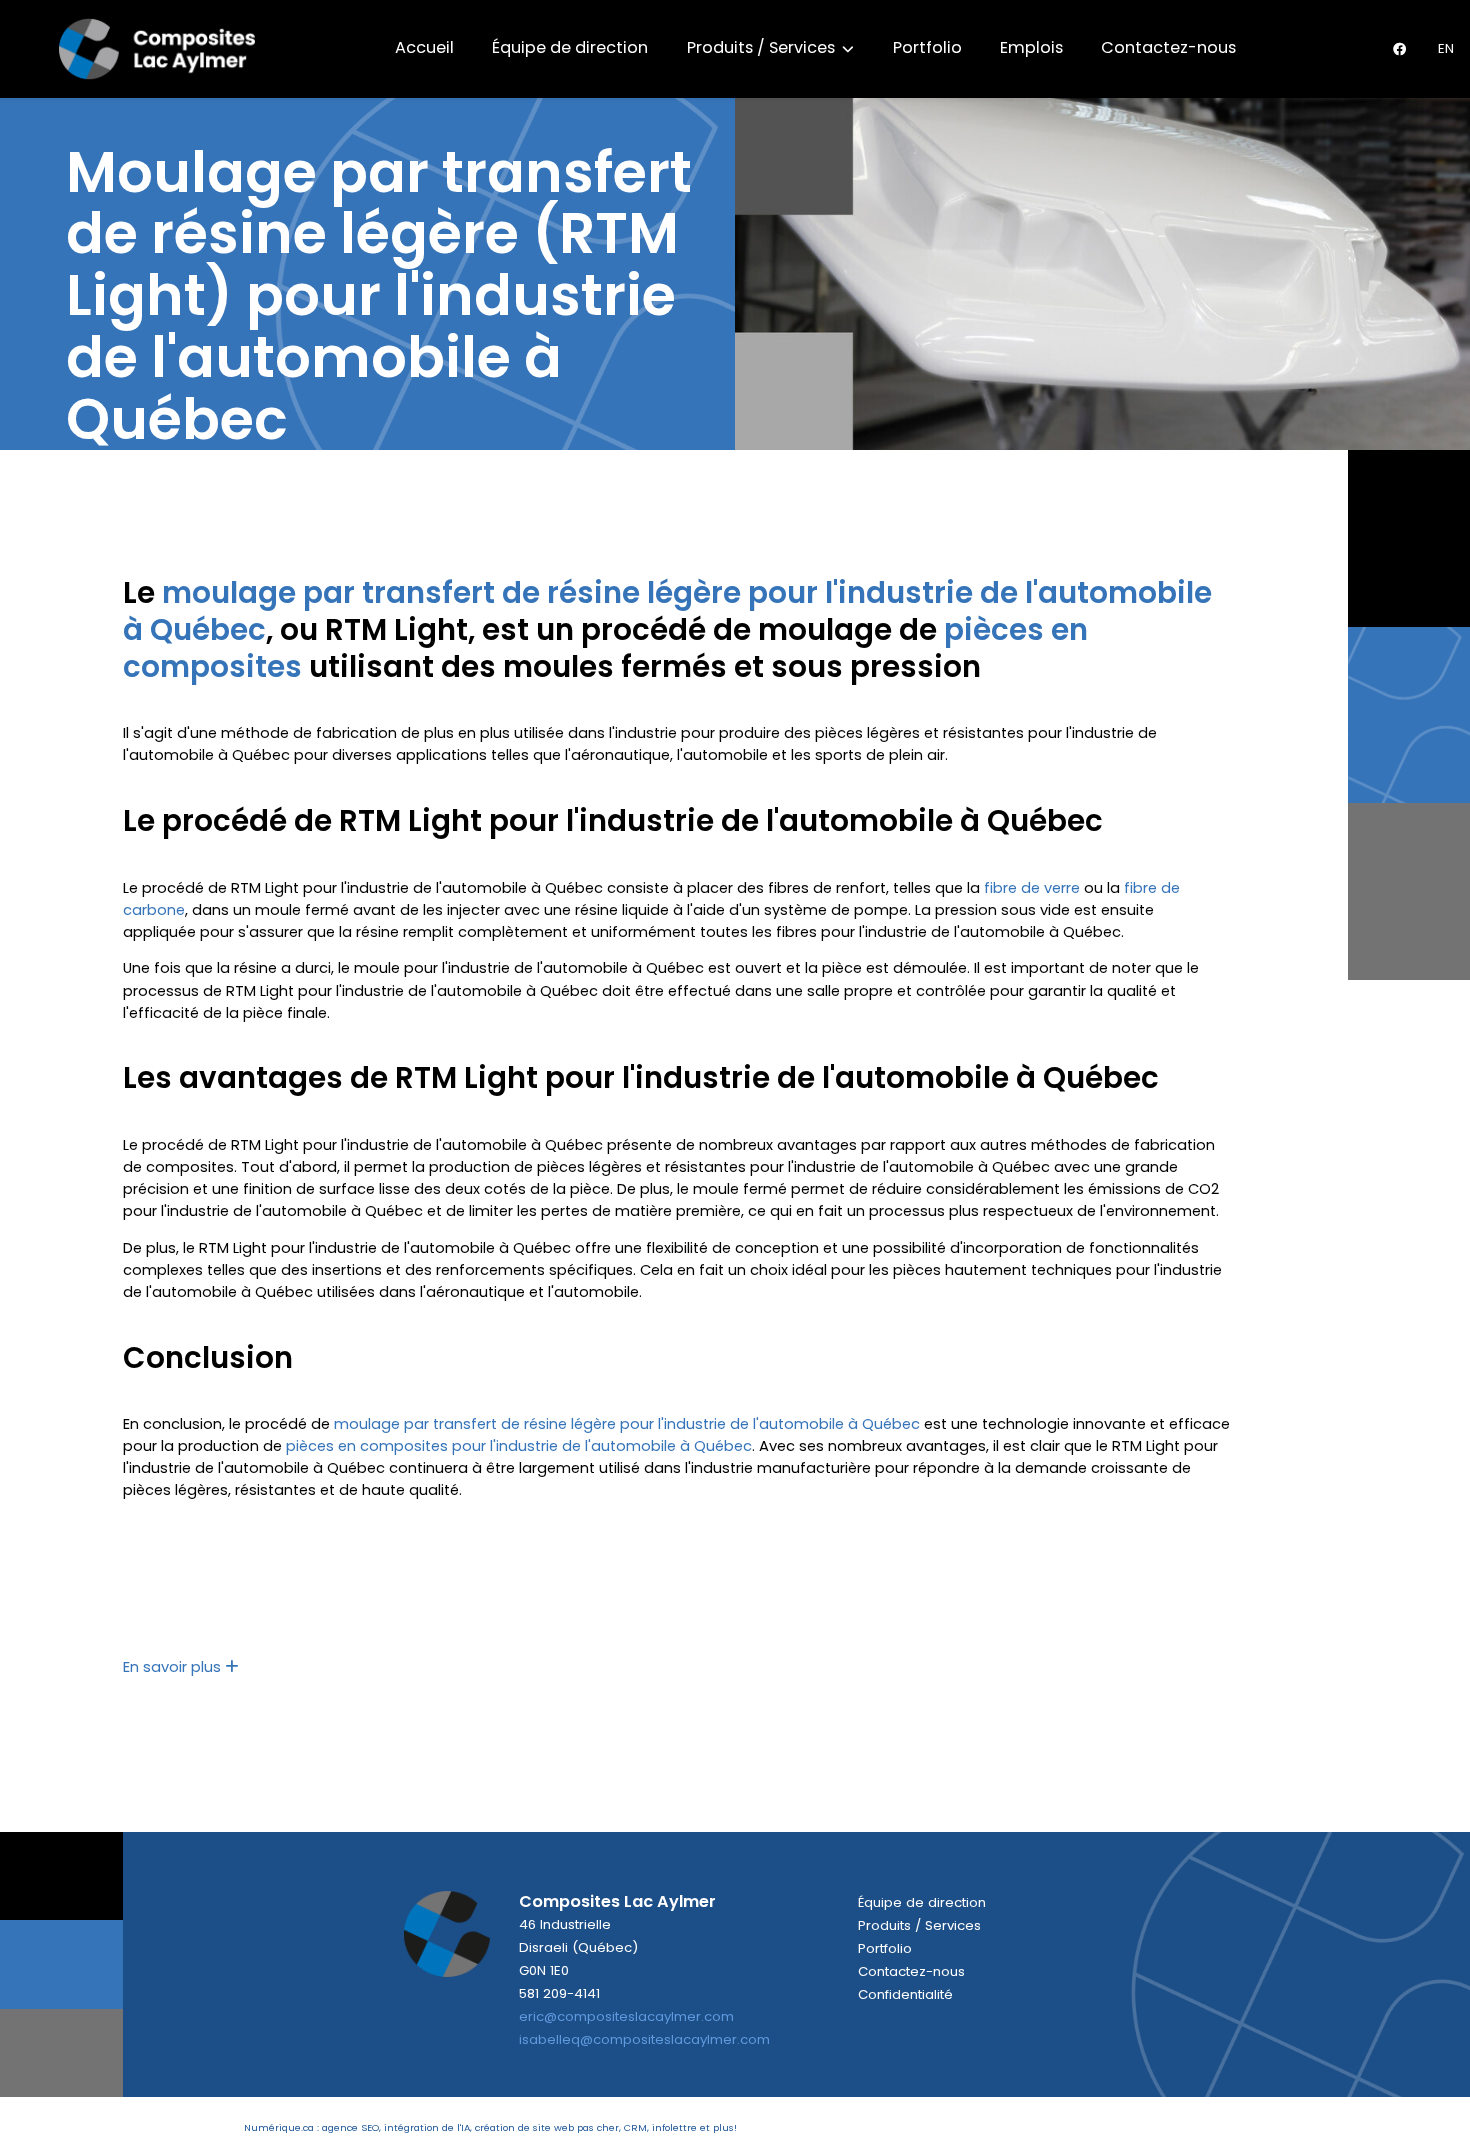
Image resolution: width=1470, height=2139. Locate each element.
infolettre (674, 2127)
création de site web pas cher (547, 2127)
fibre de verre (1032, 888)
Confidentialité (905, 1994)
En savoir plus (174, 1667)
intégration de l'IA (427, 2127)
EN (1446, 48)
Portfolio (927, 47)
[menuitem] (1446, 48)
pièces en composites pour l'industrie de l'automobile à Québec (519, 1446)
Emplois (1031, 47)
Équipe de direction (570, 47)
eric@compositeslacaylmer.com (626, 2016)
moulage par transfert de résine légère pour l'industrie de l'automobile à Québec (667, 611)
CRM (635, 2127)
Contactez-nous (1168, 47)
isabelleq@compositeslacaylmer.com (644, 2039)
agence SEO (350, 2127)
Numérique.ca (279, 2127)
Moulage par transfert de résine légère (379, 203)
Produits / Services (763, 47)
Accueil (424, 47)
